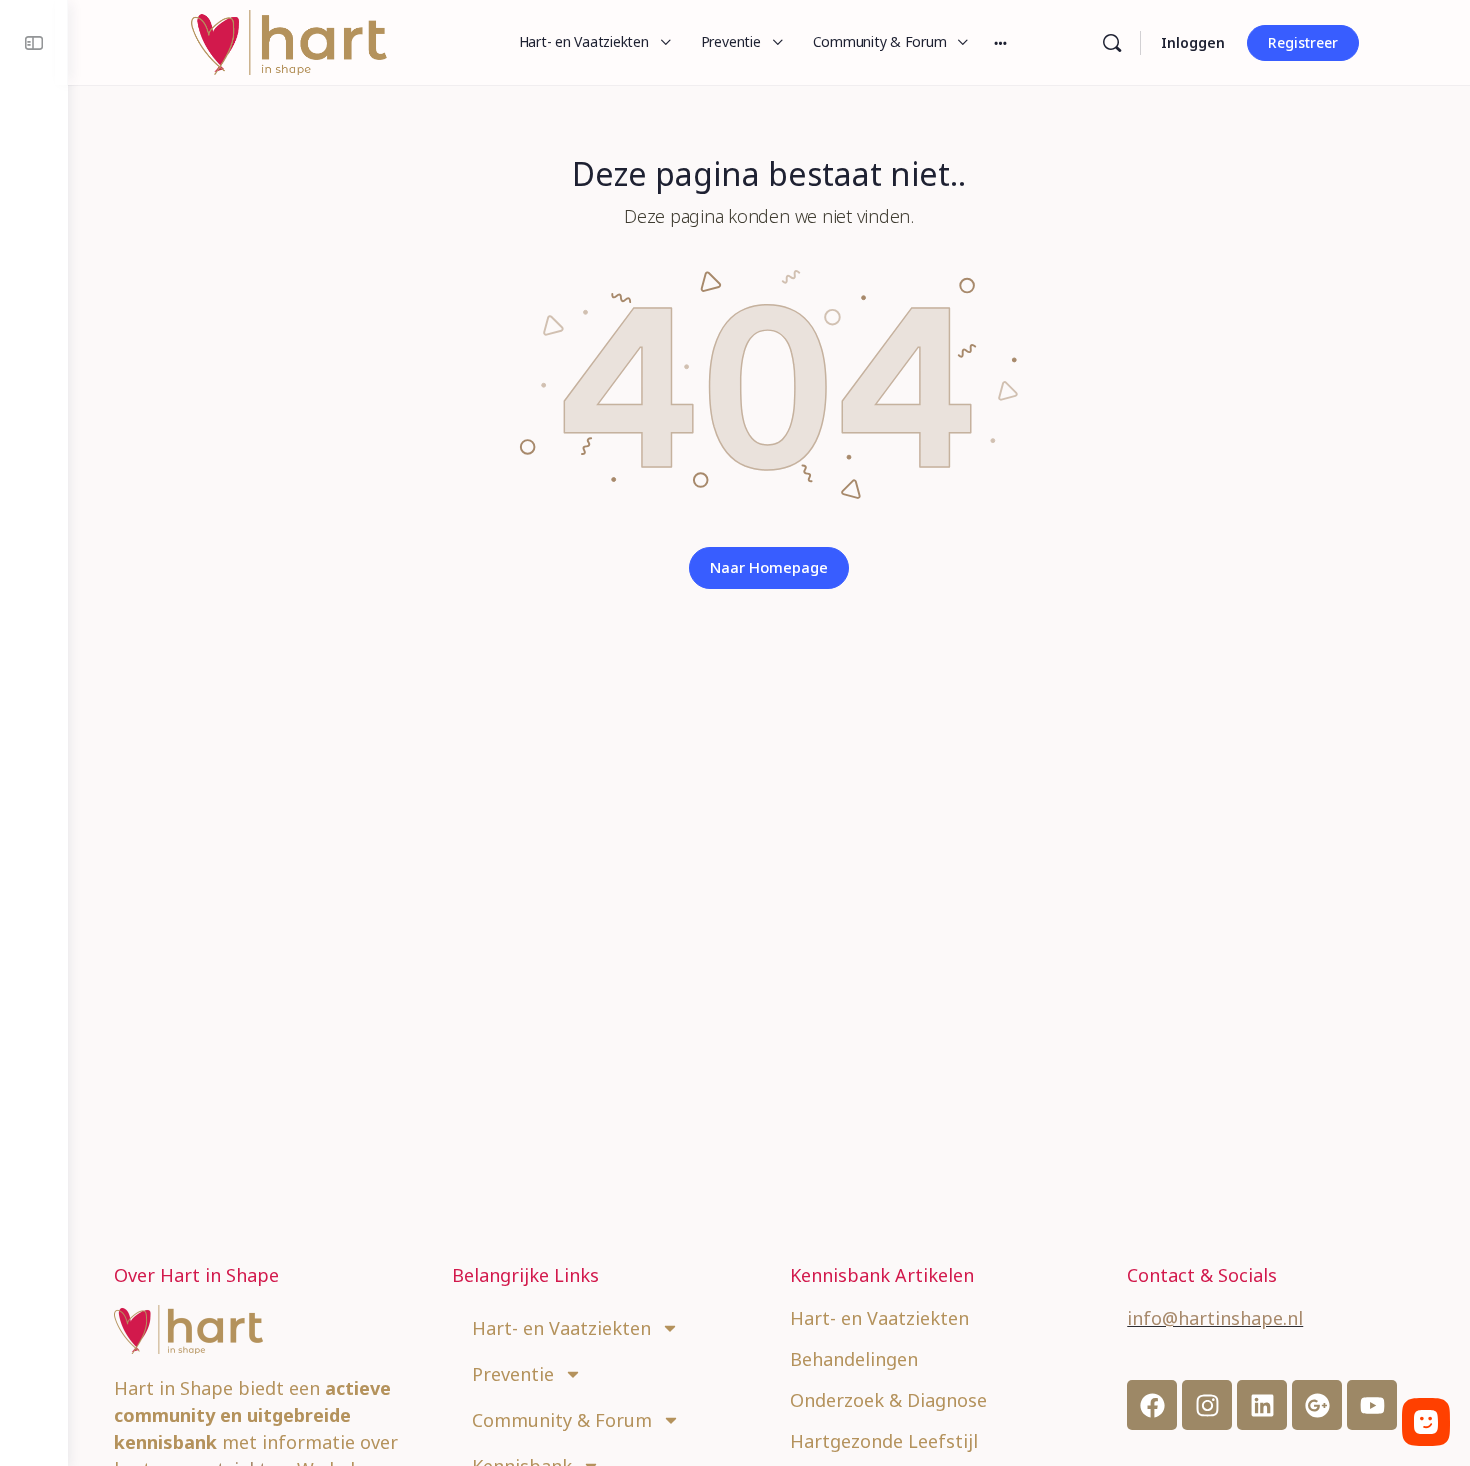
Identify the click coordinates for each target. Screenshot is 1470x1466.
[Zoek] (1112, 43)
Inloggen (1193, 42)
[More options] (1000, 42)
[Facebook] (1152, 1405)
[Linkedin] (1262, 1405)
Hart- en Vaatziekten (561, 1328)
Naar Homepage (769, 567)
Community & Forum (562, 1420)
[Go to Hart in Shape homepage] (289, 39)
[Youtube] (1372, 1405)
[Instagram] (1207, 1405)
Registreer (1303, 42)
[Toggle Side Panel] (34, 42)
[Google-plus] (1317, 1405)
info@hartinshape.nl (1215, 1318)
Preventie (513, 1374)
